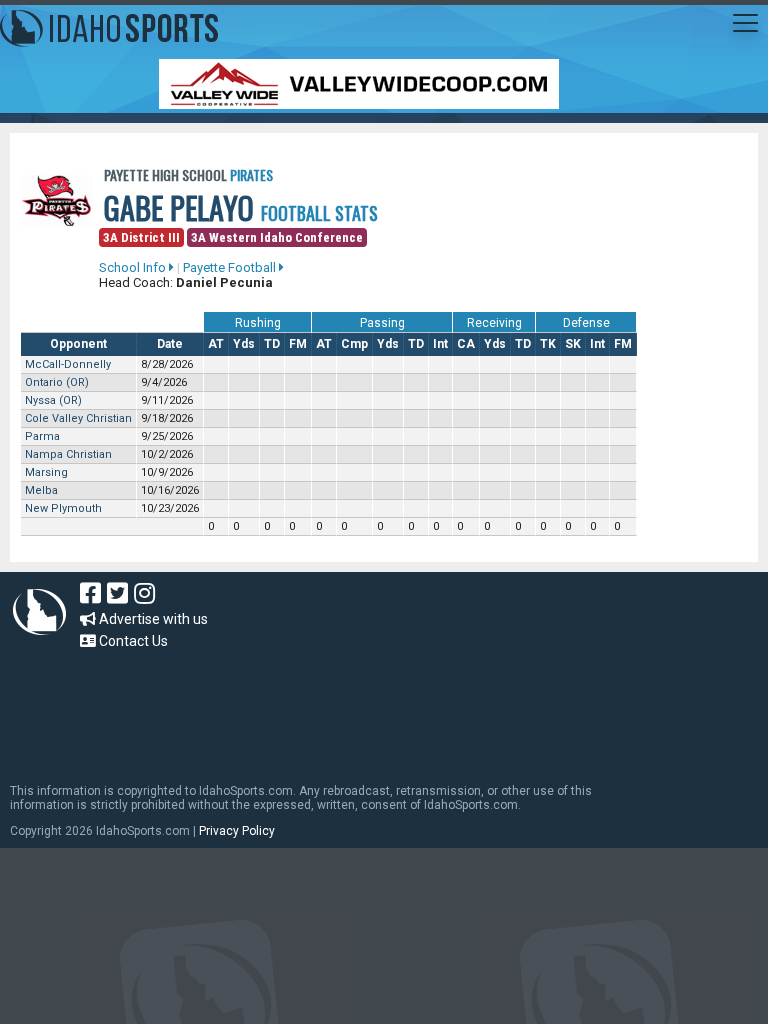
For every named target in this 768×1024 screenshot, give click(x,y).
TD (272, 344)
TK (548, 344)
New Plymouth (63, 508)
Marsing (46, 472)
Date (170, 344)
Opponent (78, 344)
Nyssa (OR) (53, 400)
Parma (42, 436)
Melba (41, 490)
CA (466, 344)
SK (573, 344)
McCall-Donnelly (68, 364)
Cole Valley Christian (78, 418)
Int (440, 344)
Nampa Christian (68, 454)
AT (216, 344)
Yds (244, 344)
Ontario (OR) (57, 382)
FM (298, 344)
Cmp (354, 344)
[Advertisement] (374, 707)
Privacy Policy (237, 831)
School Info (134, 267)
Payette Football (231, 267)
